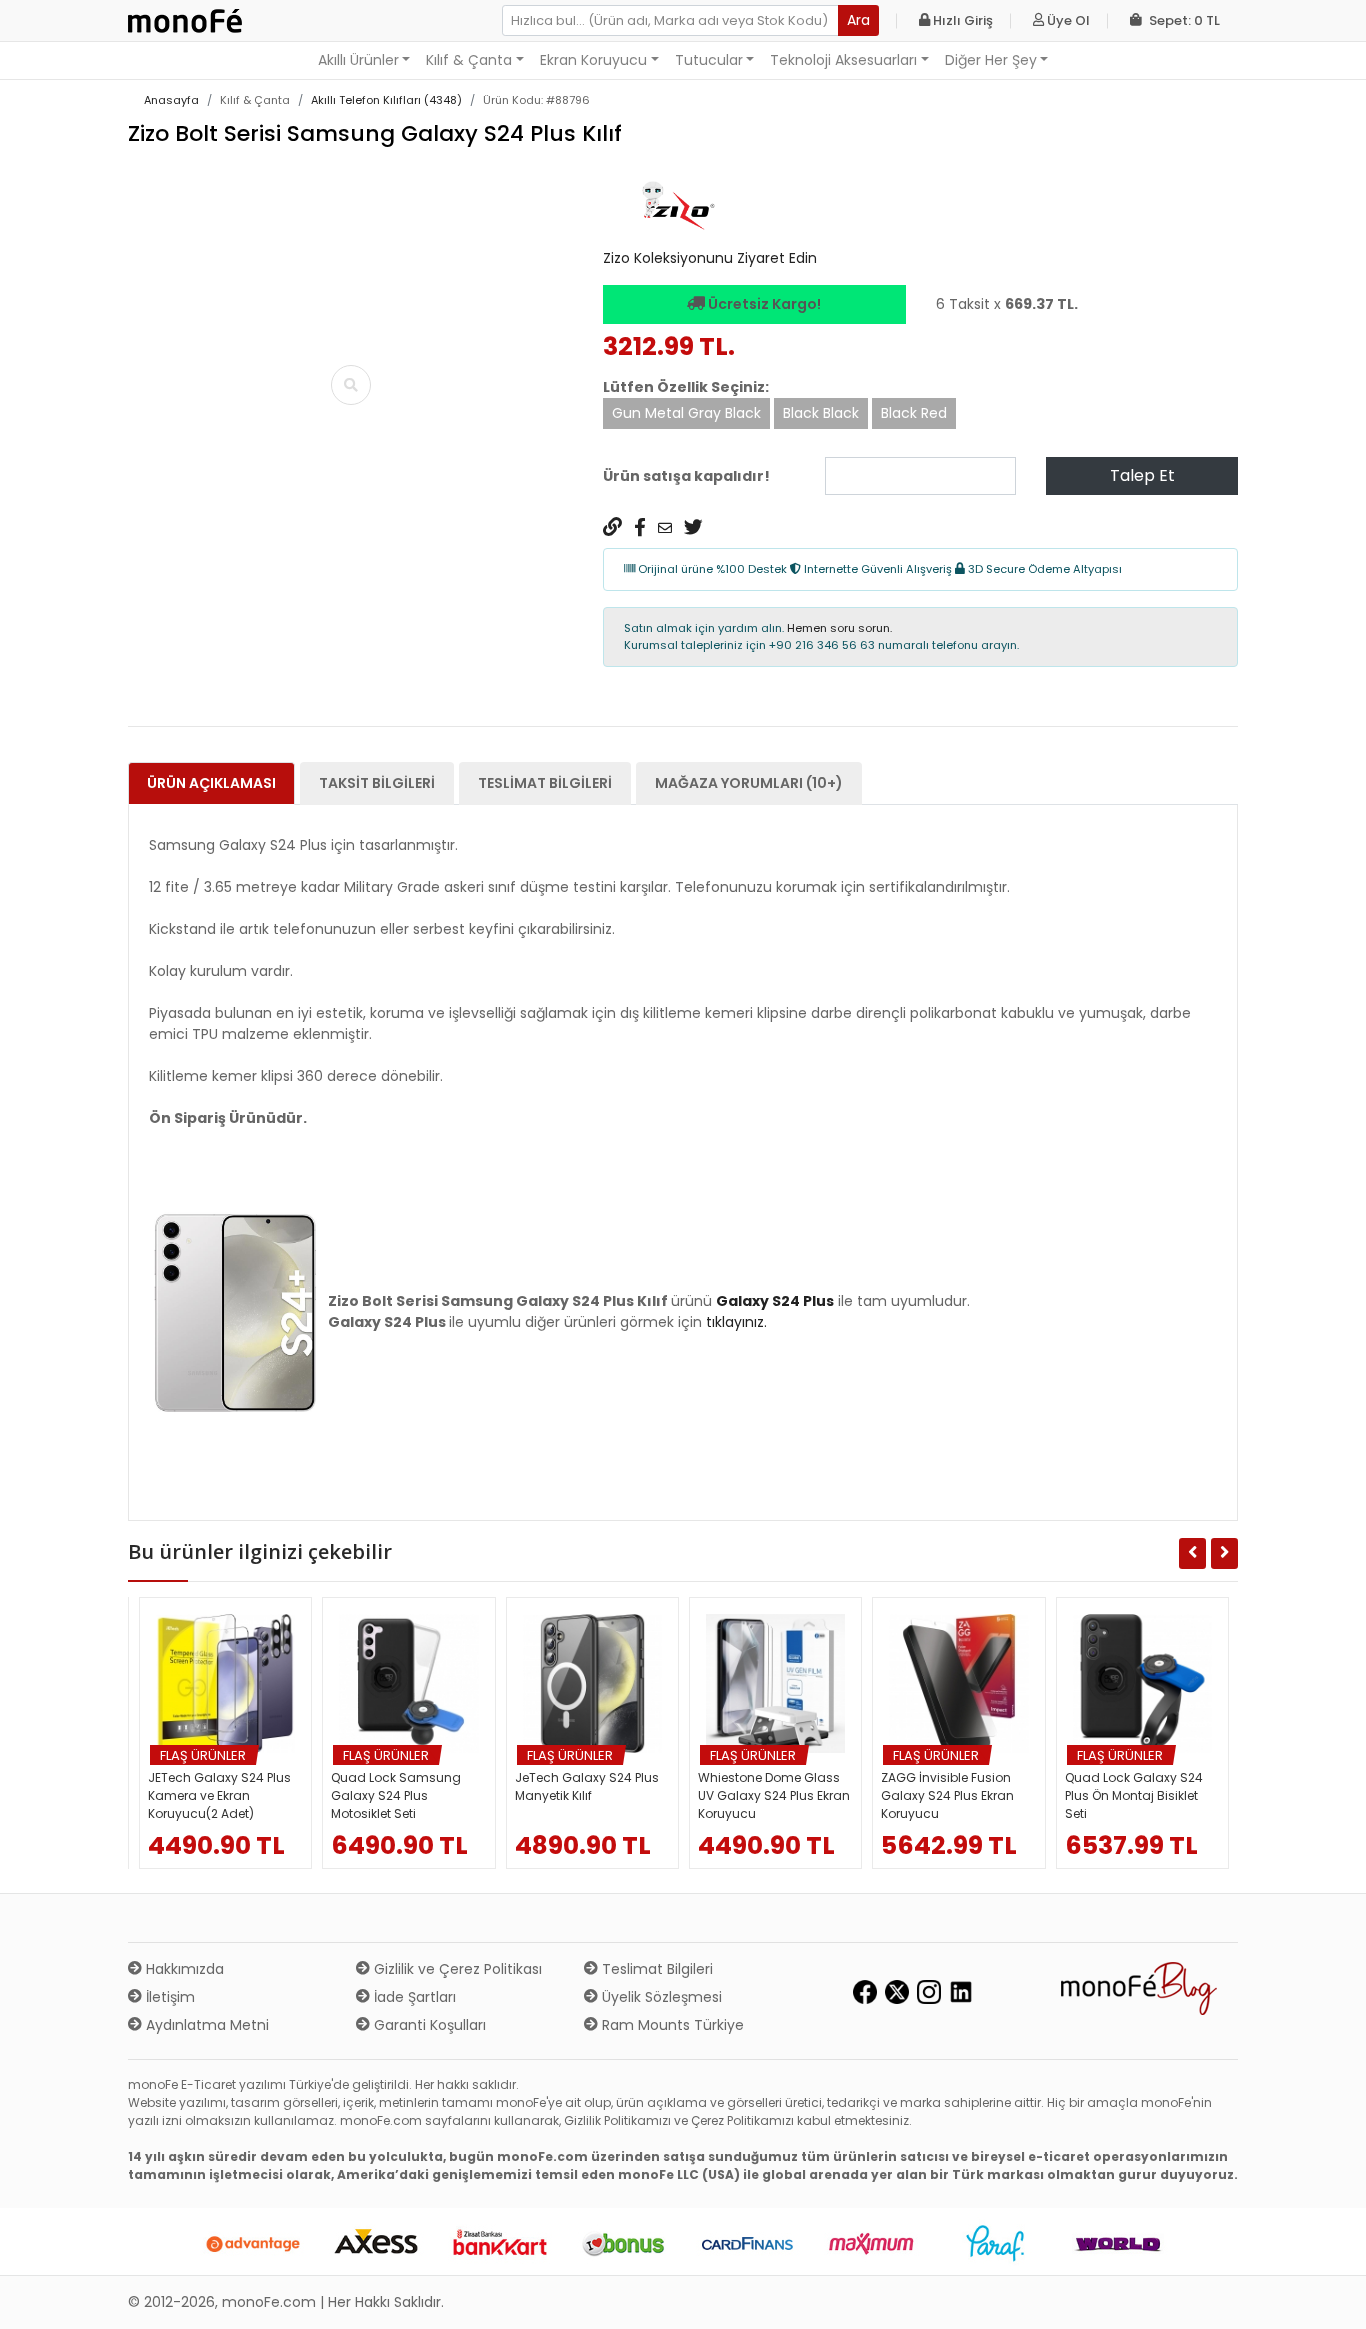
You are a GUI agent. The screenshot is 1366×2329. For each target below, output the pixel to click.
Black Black (821, 413)
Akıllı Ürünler (358, 60)
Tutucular (709, 60)
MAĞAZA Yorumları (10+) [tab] (749, 783)
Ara (858, 20)
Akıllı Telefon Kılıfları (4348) (386, 100)
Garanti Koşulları (428, 2025)
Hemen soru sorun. (839, 628)
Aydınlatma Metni (205, 2025)
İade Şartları (413, 1997)
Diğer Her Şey (991, 60)
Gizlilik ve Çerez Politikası (456, 1969)
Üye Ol (1067, 20)
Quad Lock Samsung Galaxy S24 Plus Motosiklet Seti (396, 1795)
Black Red (914, 413)
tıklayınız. (736, 1322)
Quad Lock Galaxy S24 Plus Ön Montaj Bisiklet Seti (1134, 1795)
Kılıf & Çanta (469, 60)
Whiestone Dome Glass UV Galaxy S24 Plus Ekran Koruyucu (774, 1795)
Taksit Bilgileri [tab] (377, 783)
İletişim (168, 1997)
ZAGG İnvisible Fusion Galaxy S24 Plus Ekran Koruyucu (947, 1795)
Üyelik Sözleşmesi (660, 1997)
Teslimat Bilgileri (655, 1969)
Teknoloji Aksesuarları (843, 60)
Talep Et (1142, 475)
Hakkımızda (183, 1969)
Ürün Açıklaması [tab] (211, 783)
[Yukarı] (1328, 2298)
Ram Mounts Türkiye (671, 2025)
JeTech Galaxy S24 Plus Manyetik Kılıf (587, 1786)
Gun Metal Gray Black (686, 413)
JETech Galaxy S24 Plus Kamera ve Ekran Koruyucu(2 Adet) (219, 1795)
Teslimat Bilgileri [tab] (545, 783)
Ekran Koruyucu (593, 60)
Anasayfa (171, 100)
